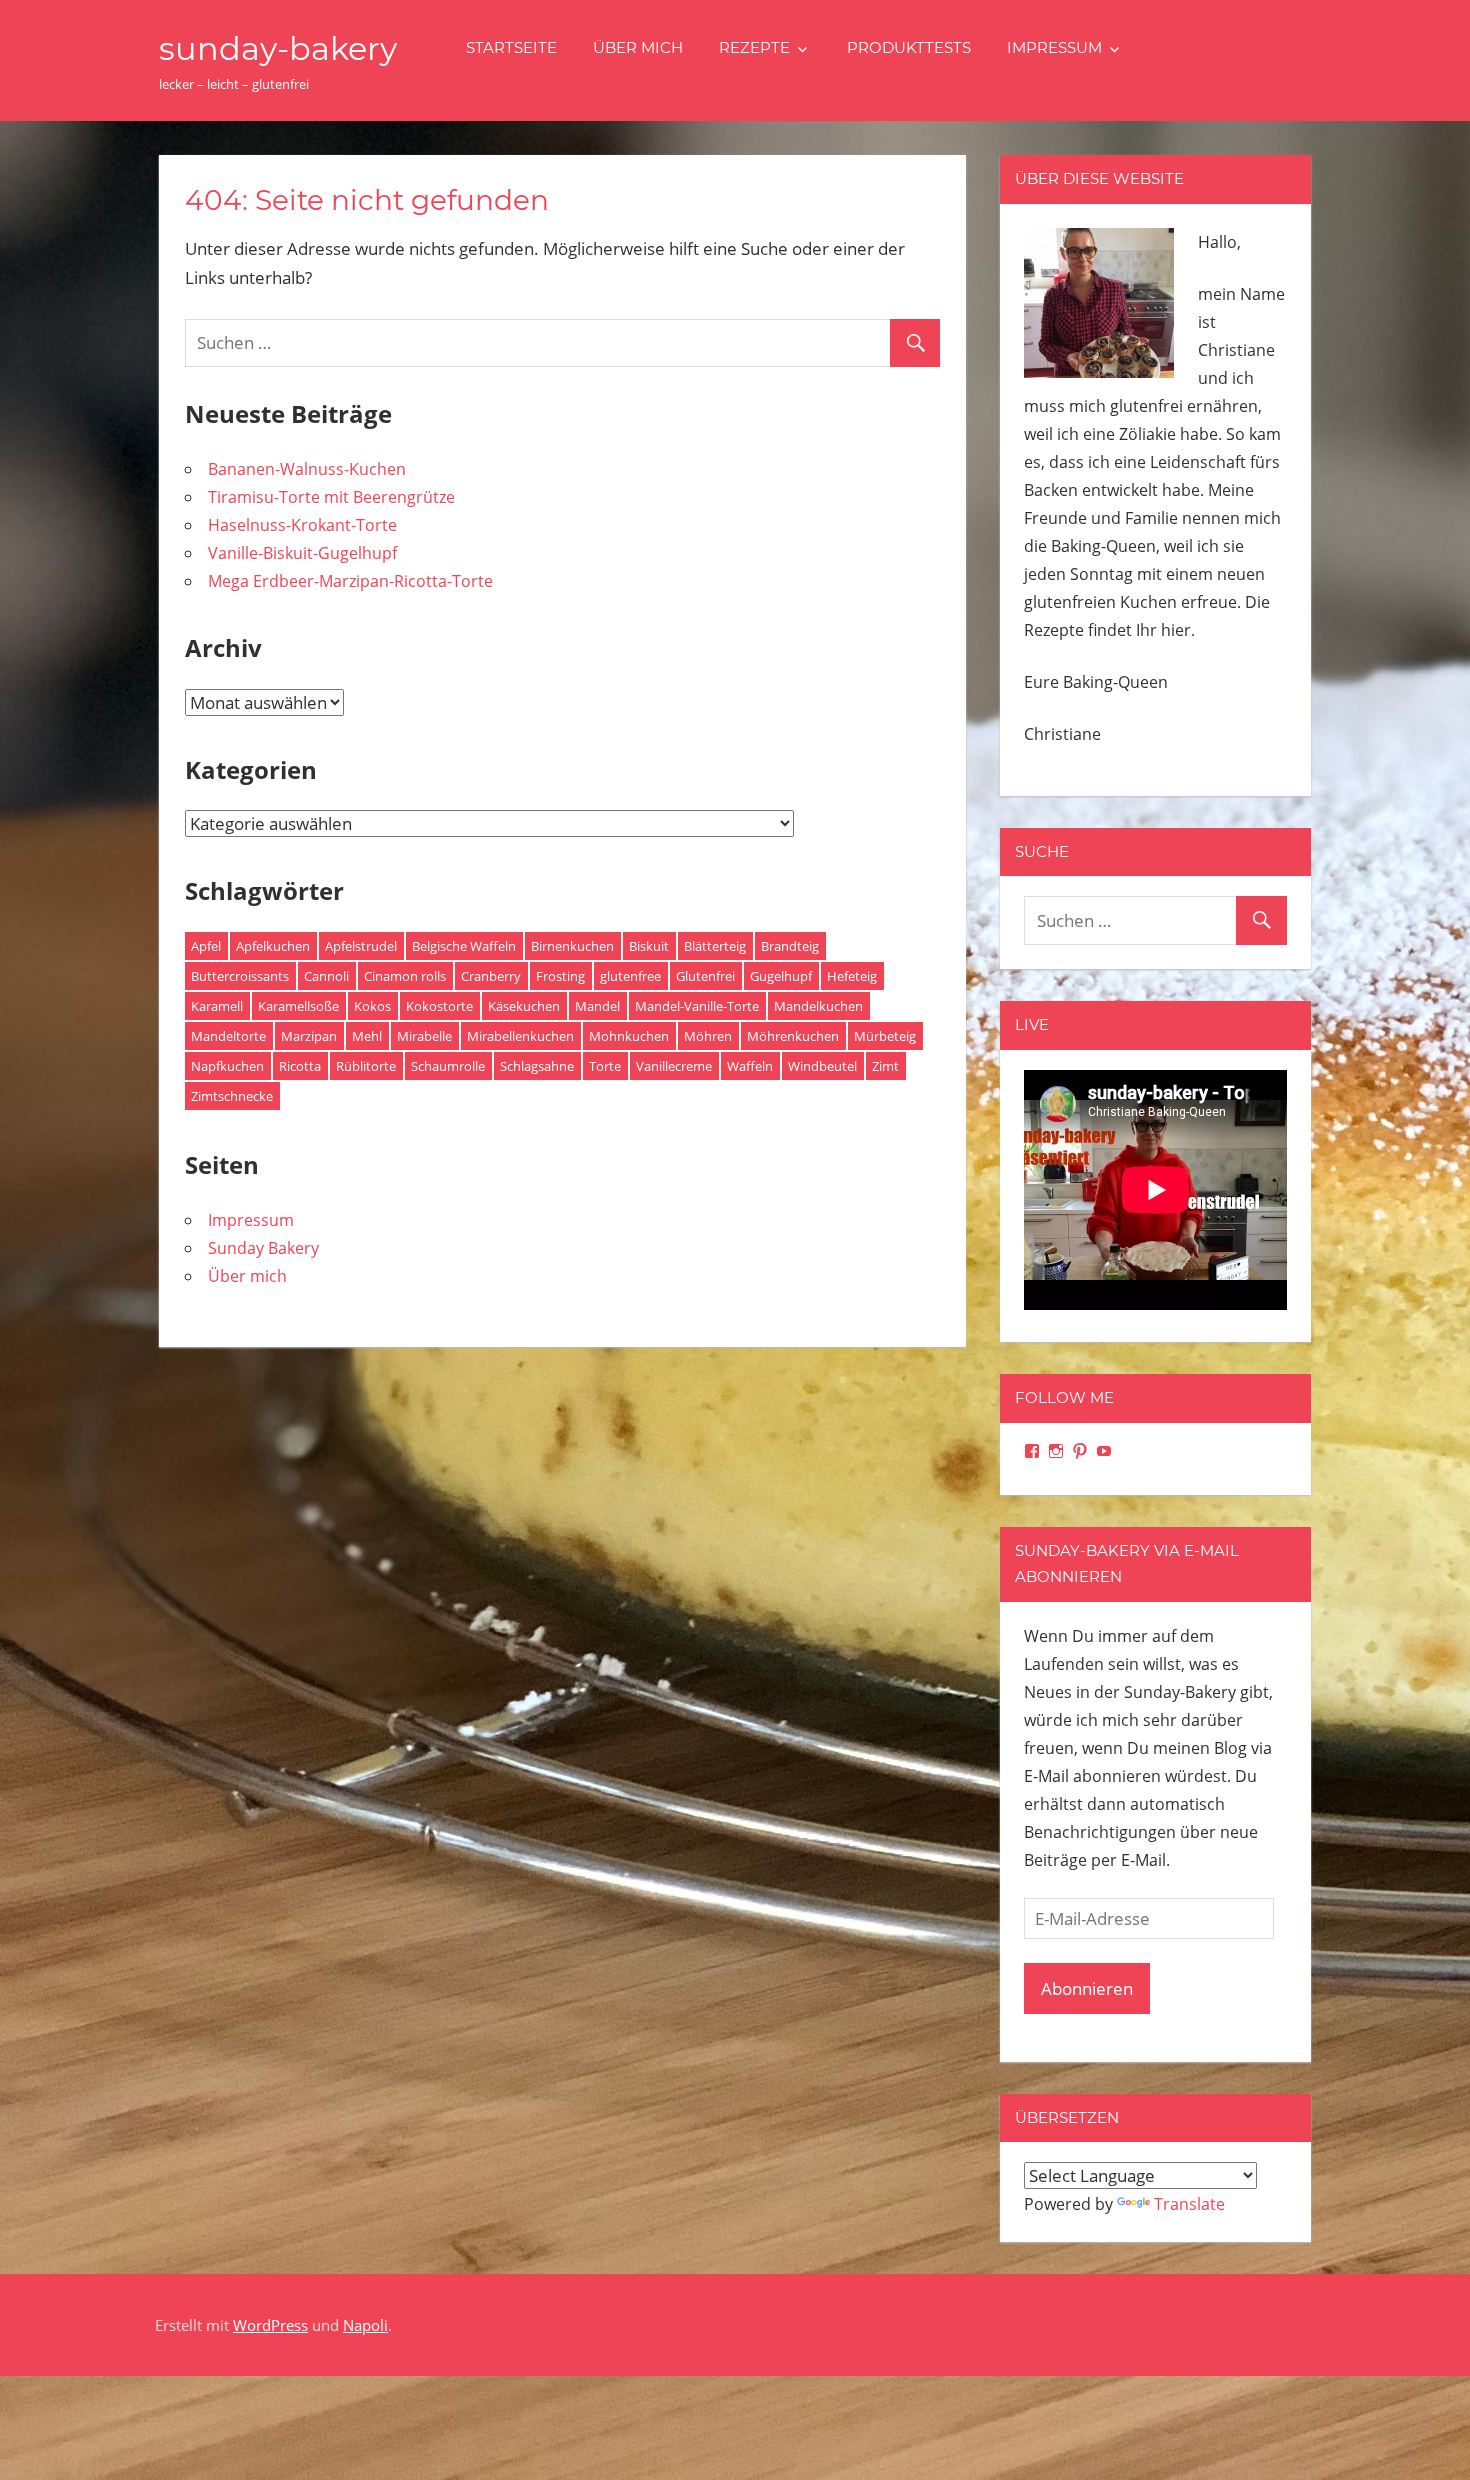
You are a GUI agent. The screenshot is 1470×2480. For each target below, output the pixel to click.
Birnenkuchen (572, 946)
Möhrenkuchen (793, 1036)
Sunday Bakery (263, 1248)
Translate (1189, 2204)
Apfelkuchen (273, 946)
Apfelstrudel (361, 946)
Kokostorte (439, 1006)
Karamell (217, 1006)
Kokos (372, 1006)
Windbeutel (822, 1066)
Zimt (885, 1066)
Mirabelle (424, 1036)
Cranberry (491, 976)
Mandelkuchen (818, 1006)
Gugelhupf (781, 976)
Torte (605, 1066)
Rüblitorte (366, 1066)
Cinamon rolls (405, 976)
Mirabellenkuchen (520, 1036)
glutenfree (630, 976)
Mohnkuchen (629, 1036)
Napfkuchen (227, 1066)
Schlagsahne (537, 1066)
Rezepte (754, 47)
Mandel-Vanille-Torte (697, 1006)
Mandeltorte (228, 1036)
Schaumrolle (448, 1066)
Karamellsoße (298, 1006)
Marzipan (309, 1036)
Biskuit (649, 946)
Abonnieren (1087, 1988)
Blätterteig (715, 946)
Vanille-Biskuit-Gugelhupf (302, 553)
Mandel (597, 1006)
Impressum (1054, 47)
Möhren (708, 1036)
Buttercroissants (240, 976)
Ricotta (300, 1066)
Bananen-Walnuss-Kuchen (307, 469)
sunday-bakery (278, 48)
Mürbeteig (885, 1036)
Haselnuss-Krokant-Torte (302, 525)
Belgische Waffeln (464, 946)
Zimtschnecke (232, 1096)
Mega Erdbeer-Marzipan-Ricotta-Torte (350, 581)
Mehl (367, 1036)
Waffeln (750, 1066)
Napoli (365, 2325)
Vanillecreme (674, 1066)
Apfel (206, 946)
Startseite (511, 47)
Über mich (638, 47)
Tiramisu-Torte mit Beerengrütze (331, 497)
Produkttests (909, 47)
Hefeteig (852, 976)
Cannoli (326, 976)
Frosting (560, 976)
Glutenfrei (705, 976)
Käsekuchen (524, 1006)
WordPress (270, 2325)
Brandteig (790, 946)
